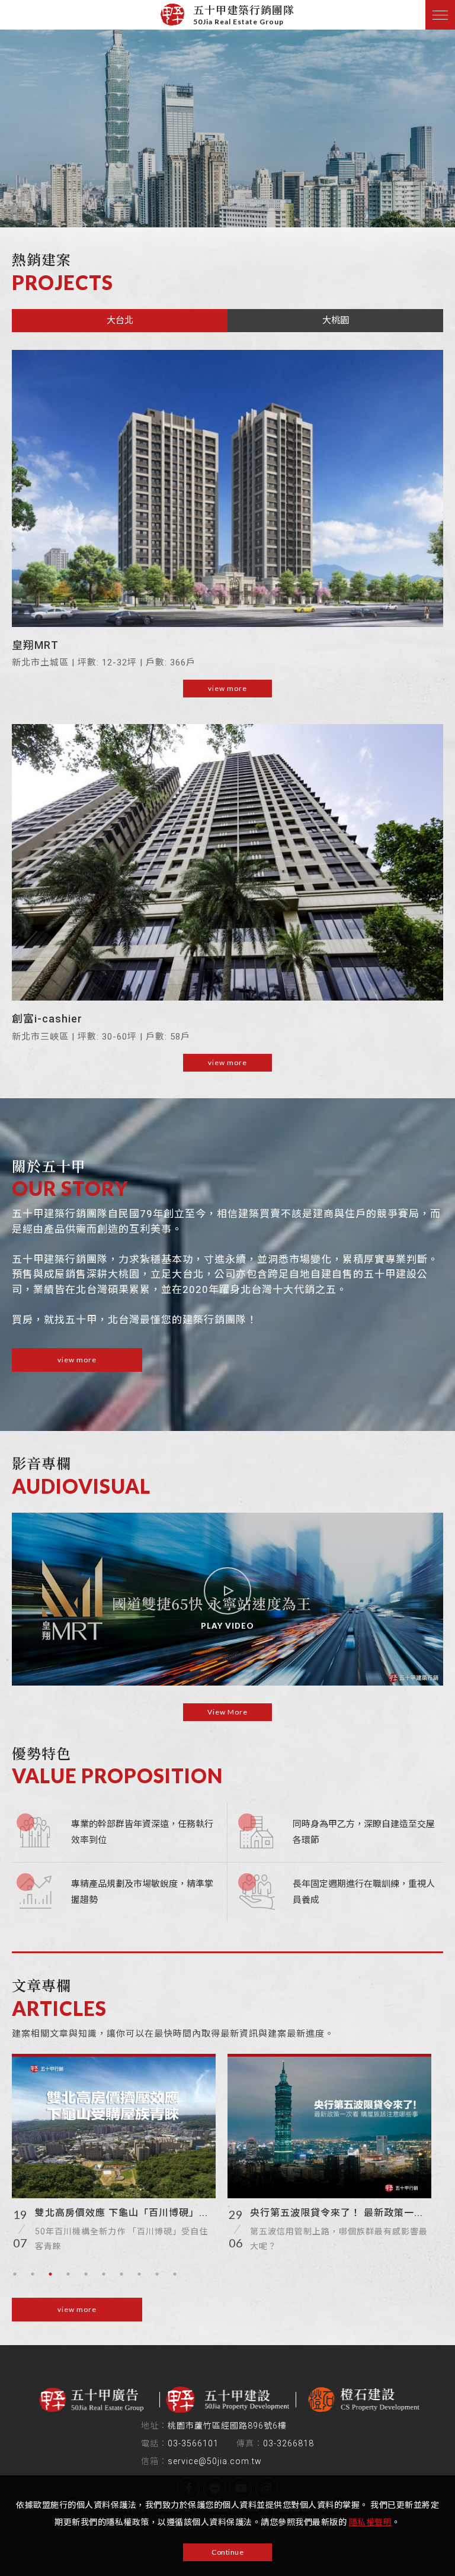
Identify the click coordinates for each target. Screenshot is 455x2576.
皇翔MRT (35, 645)
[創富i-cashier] (227, 862)
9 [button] (157, 2274)
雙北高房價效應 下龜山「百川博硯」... (121, 2213)
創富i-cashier (47, 1019)
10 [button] (175, 2274)
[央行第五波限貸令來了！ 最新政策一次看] (329, 2126)
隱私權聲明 (371, 2522)
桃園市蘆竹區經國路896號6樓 (227, 2426)
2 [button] (33, 2274)
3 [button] (50, 2274)
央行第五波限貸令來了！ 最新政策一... (337, 2213)
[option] (227, 114)
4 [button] (68, 2274)
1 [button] (15, 2274)
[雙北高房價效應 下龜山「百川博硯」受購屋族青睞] (114, 2126)
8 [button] (139, 2274)
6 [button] (104, 2274)
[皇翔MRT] (227, 488)
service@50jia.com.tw (215, 2461)
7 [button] (121, 2274)
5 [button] (86, 2274)
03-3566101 (193, 2443)
